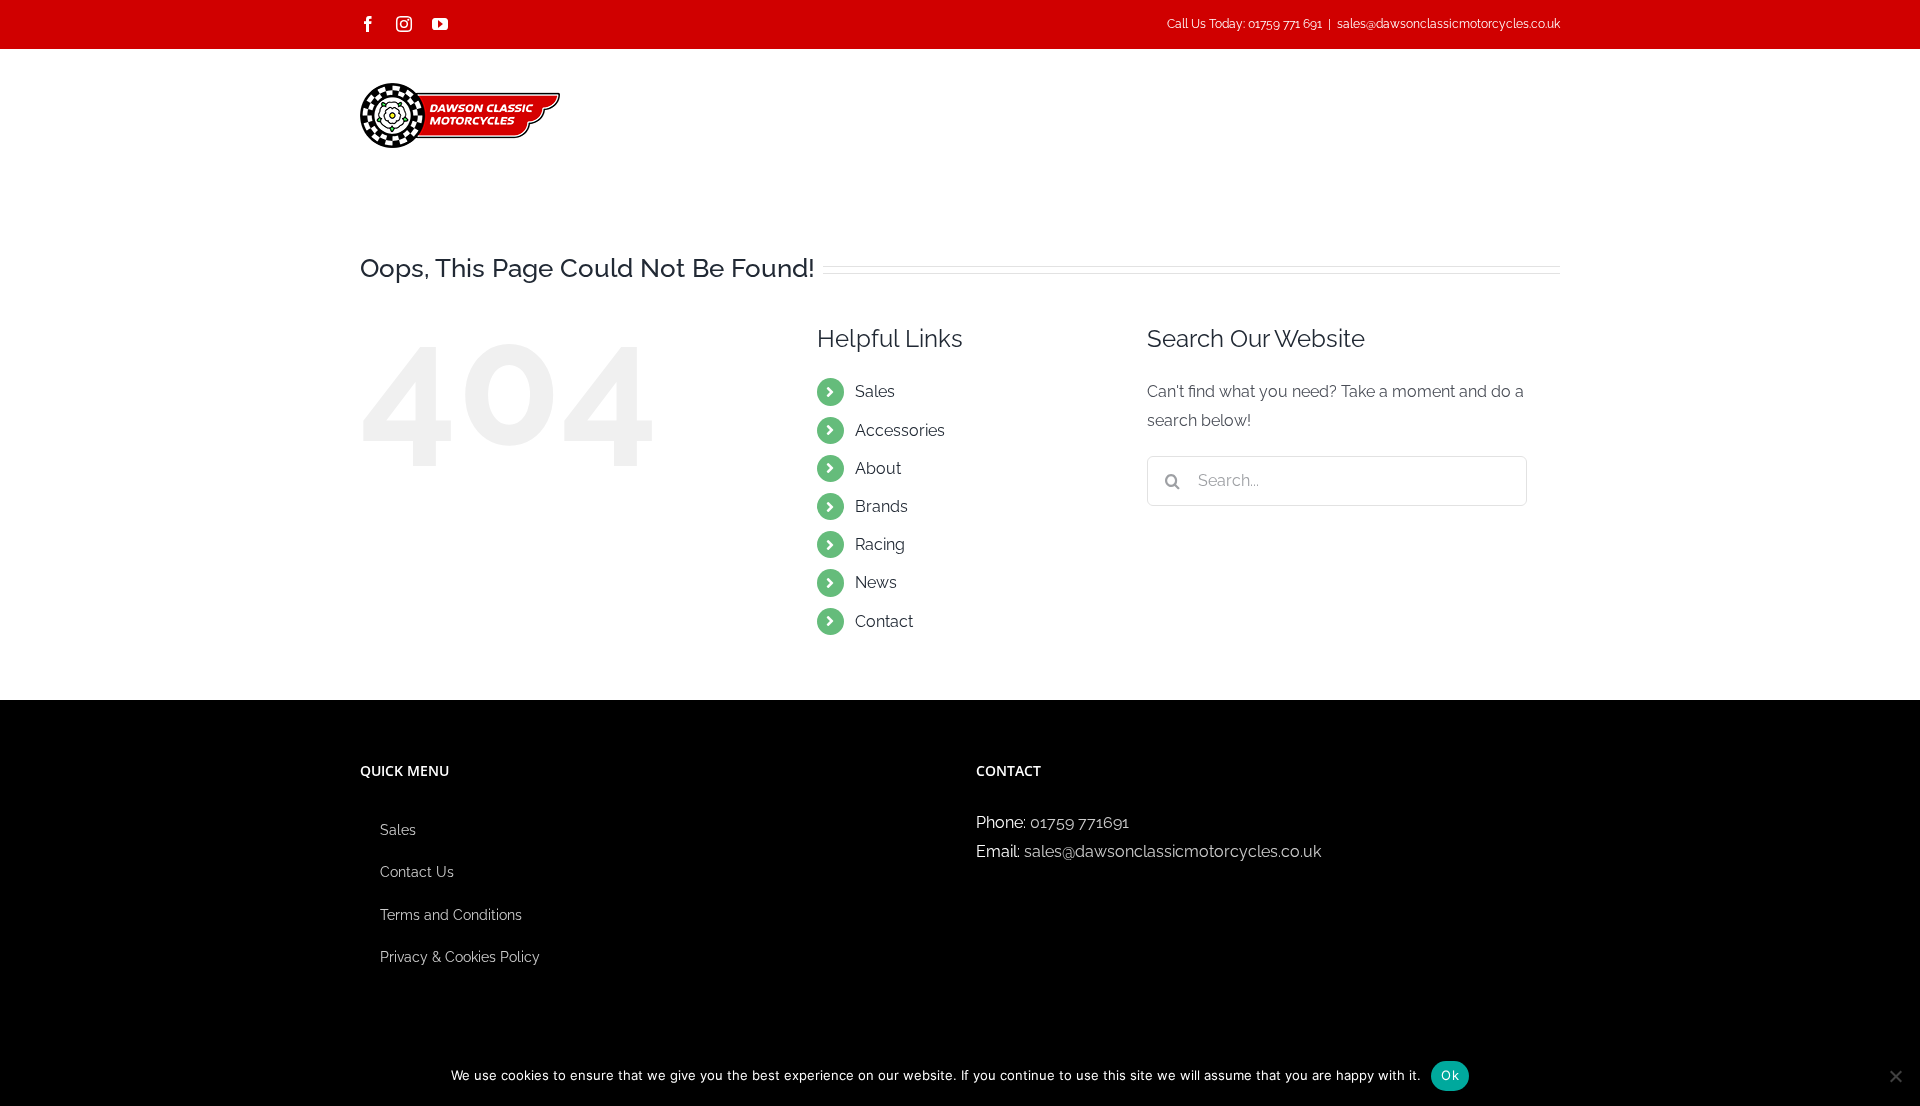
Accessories (900, 430)
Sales (875, 391)
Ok (1450, 1075)
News (876, 582)
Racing (880, 544)
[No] (1895, 1076)
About (878, 468)
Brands (881, 506)
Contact (884, 621)
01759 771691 (1079, 822)
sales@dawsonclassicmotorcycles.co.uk (1448, 24)
